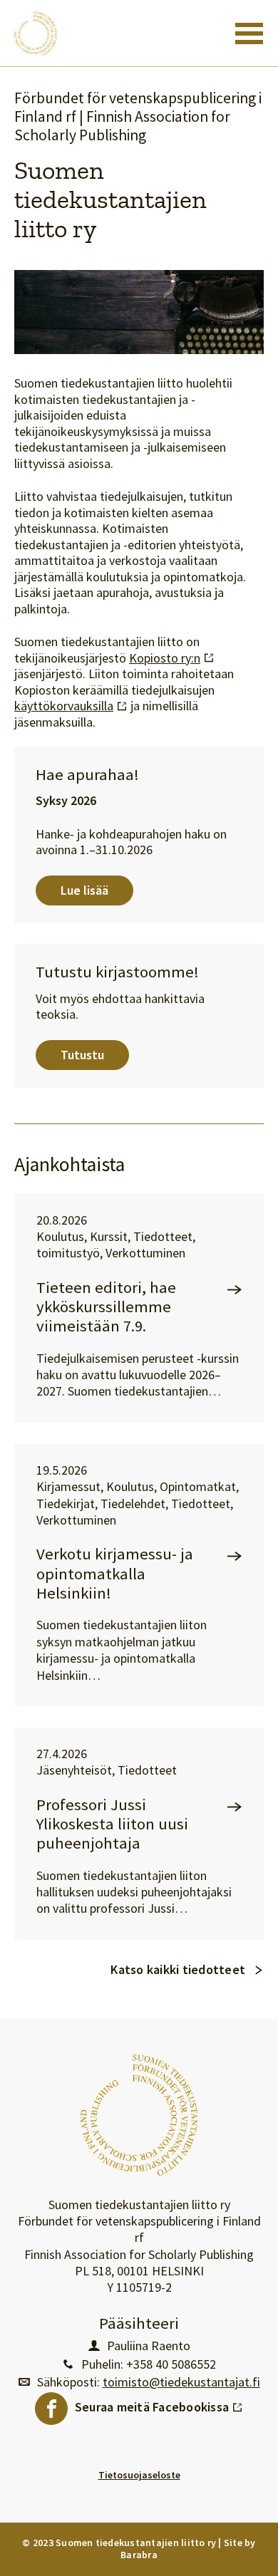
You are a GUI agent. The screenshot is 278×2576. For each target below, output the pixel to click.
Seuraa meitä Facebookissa (159, 2404)
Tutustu (82, 1055)
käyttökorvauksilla (71, 706)
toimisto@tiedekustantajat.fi (181, 2382)
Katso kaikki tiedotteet (178, 1969)
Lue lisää (84, 890)
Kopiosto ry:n (172, 658)
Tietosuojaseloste (139, 2475)
